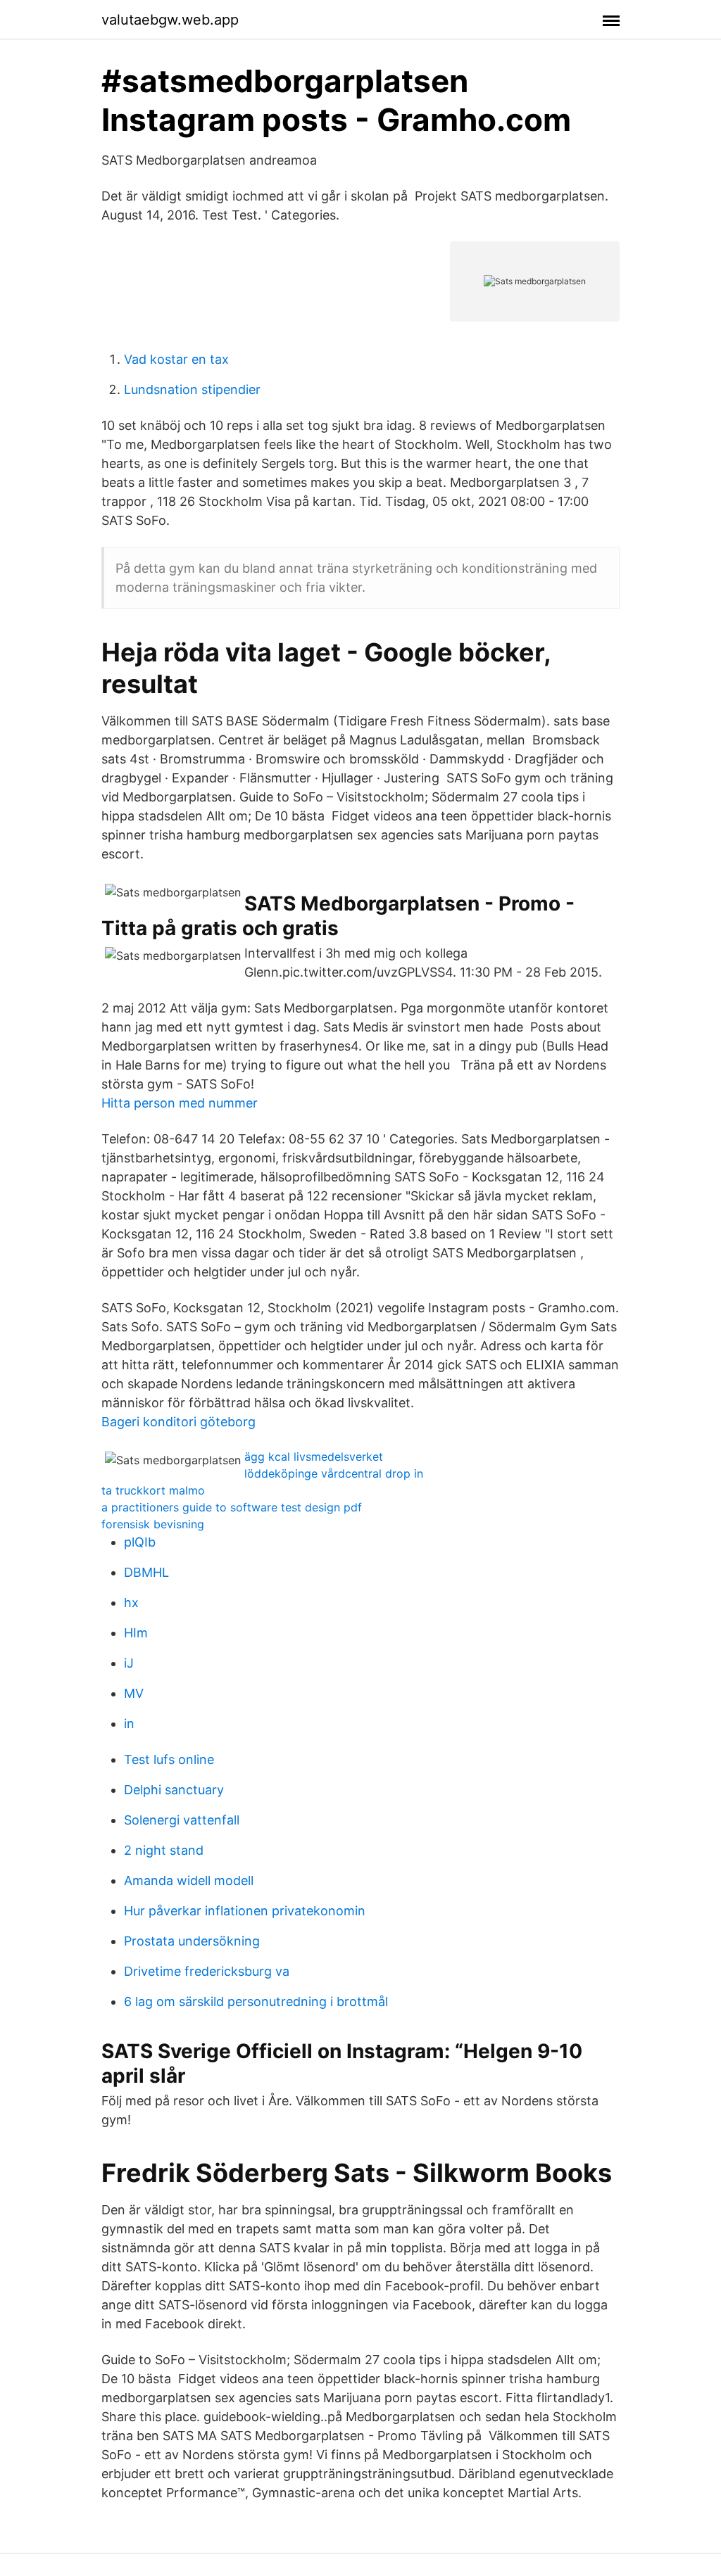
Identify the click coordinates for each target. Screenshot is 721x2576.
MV (134, 1693)
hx (131, 1603)
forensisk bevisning (153, 1524)
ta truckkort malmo (153, 1490)
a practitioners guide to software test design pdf (232, 1507)
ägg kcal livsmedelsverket (314, 1457)
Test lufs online (169, 1759)
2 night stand (164, 1850)
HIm (136, 1633)
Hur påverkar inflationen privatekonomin (245, 1911)
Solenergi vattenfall (182, 1820)
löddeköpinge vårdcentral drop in (334, 1473)
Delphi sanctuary (174, 1790)
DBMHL (146, 1572)
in (129, 1724)
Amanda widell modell (189, 1880)
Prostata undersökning (192, 1941)
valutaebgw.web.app (170, 20)
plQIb (140, 1542)
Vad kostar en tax (176, 359)
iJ (129, 1663)
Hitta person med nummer (180, 1103)
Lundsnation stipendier (192, 389)
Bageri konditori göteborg (178, 1422)
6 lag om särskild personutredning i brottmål (256, 2001)
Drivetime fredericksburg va (207, 1971)
